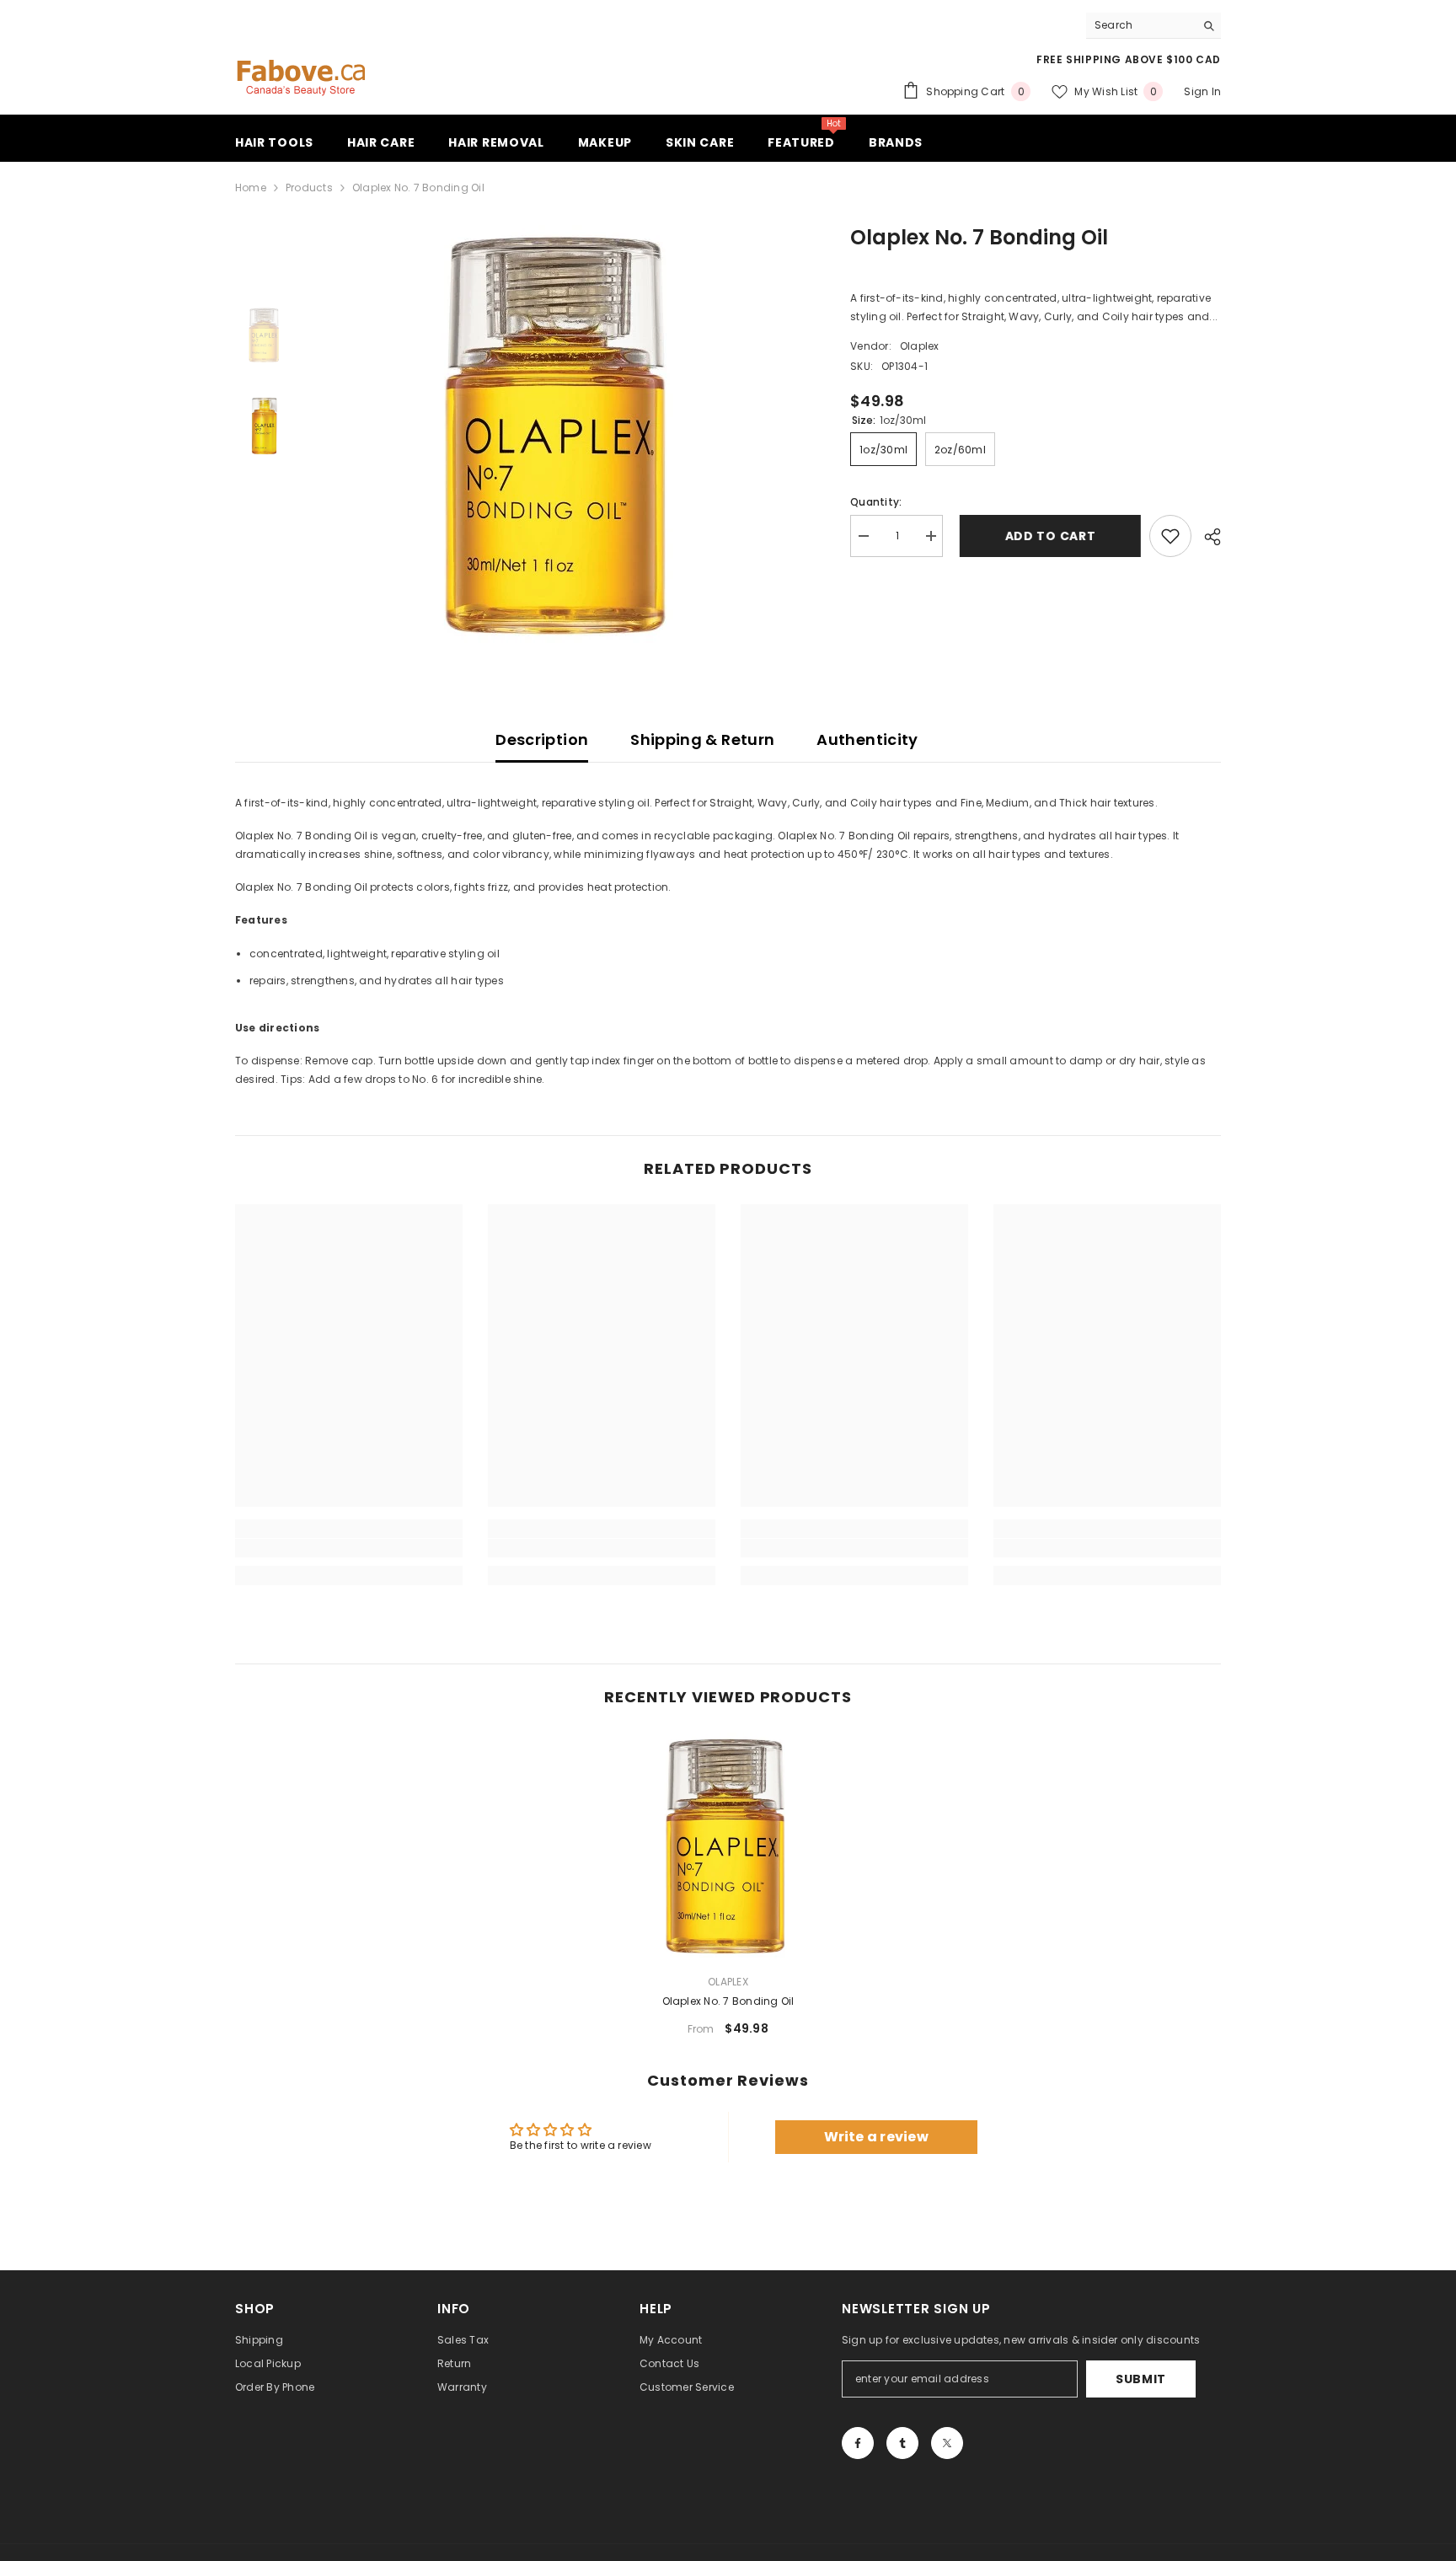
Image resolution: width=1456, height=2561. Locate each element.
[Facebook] (858, 2443)
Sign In (1202, 91)
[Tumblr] (902, 2443)
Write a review (876, 2137)
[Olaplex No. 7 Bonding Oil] (728, 1846)
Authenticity (867, 739)
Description (542, 739)
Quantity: (876, 502)
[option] (560, 436)
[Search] (1154, 26)
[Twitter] (947, 2443)
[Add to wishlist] (1170, 536)
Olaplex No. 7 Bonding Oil (728, 2001)
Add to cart (1046, 536)
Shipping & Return (702, 739)
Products (309, 188)
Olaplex (920, 346)
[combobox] (1140, 25)
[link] (349, 1548)
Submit (1141, 2379)
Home (251, 188)
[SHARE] (1206, 537)
